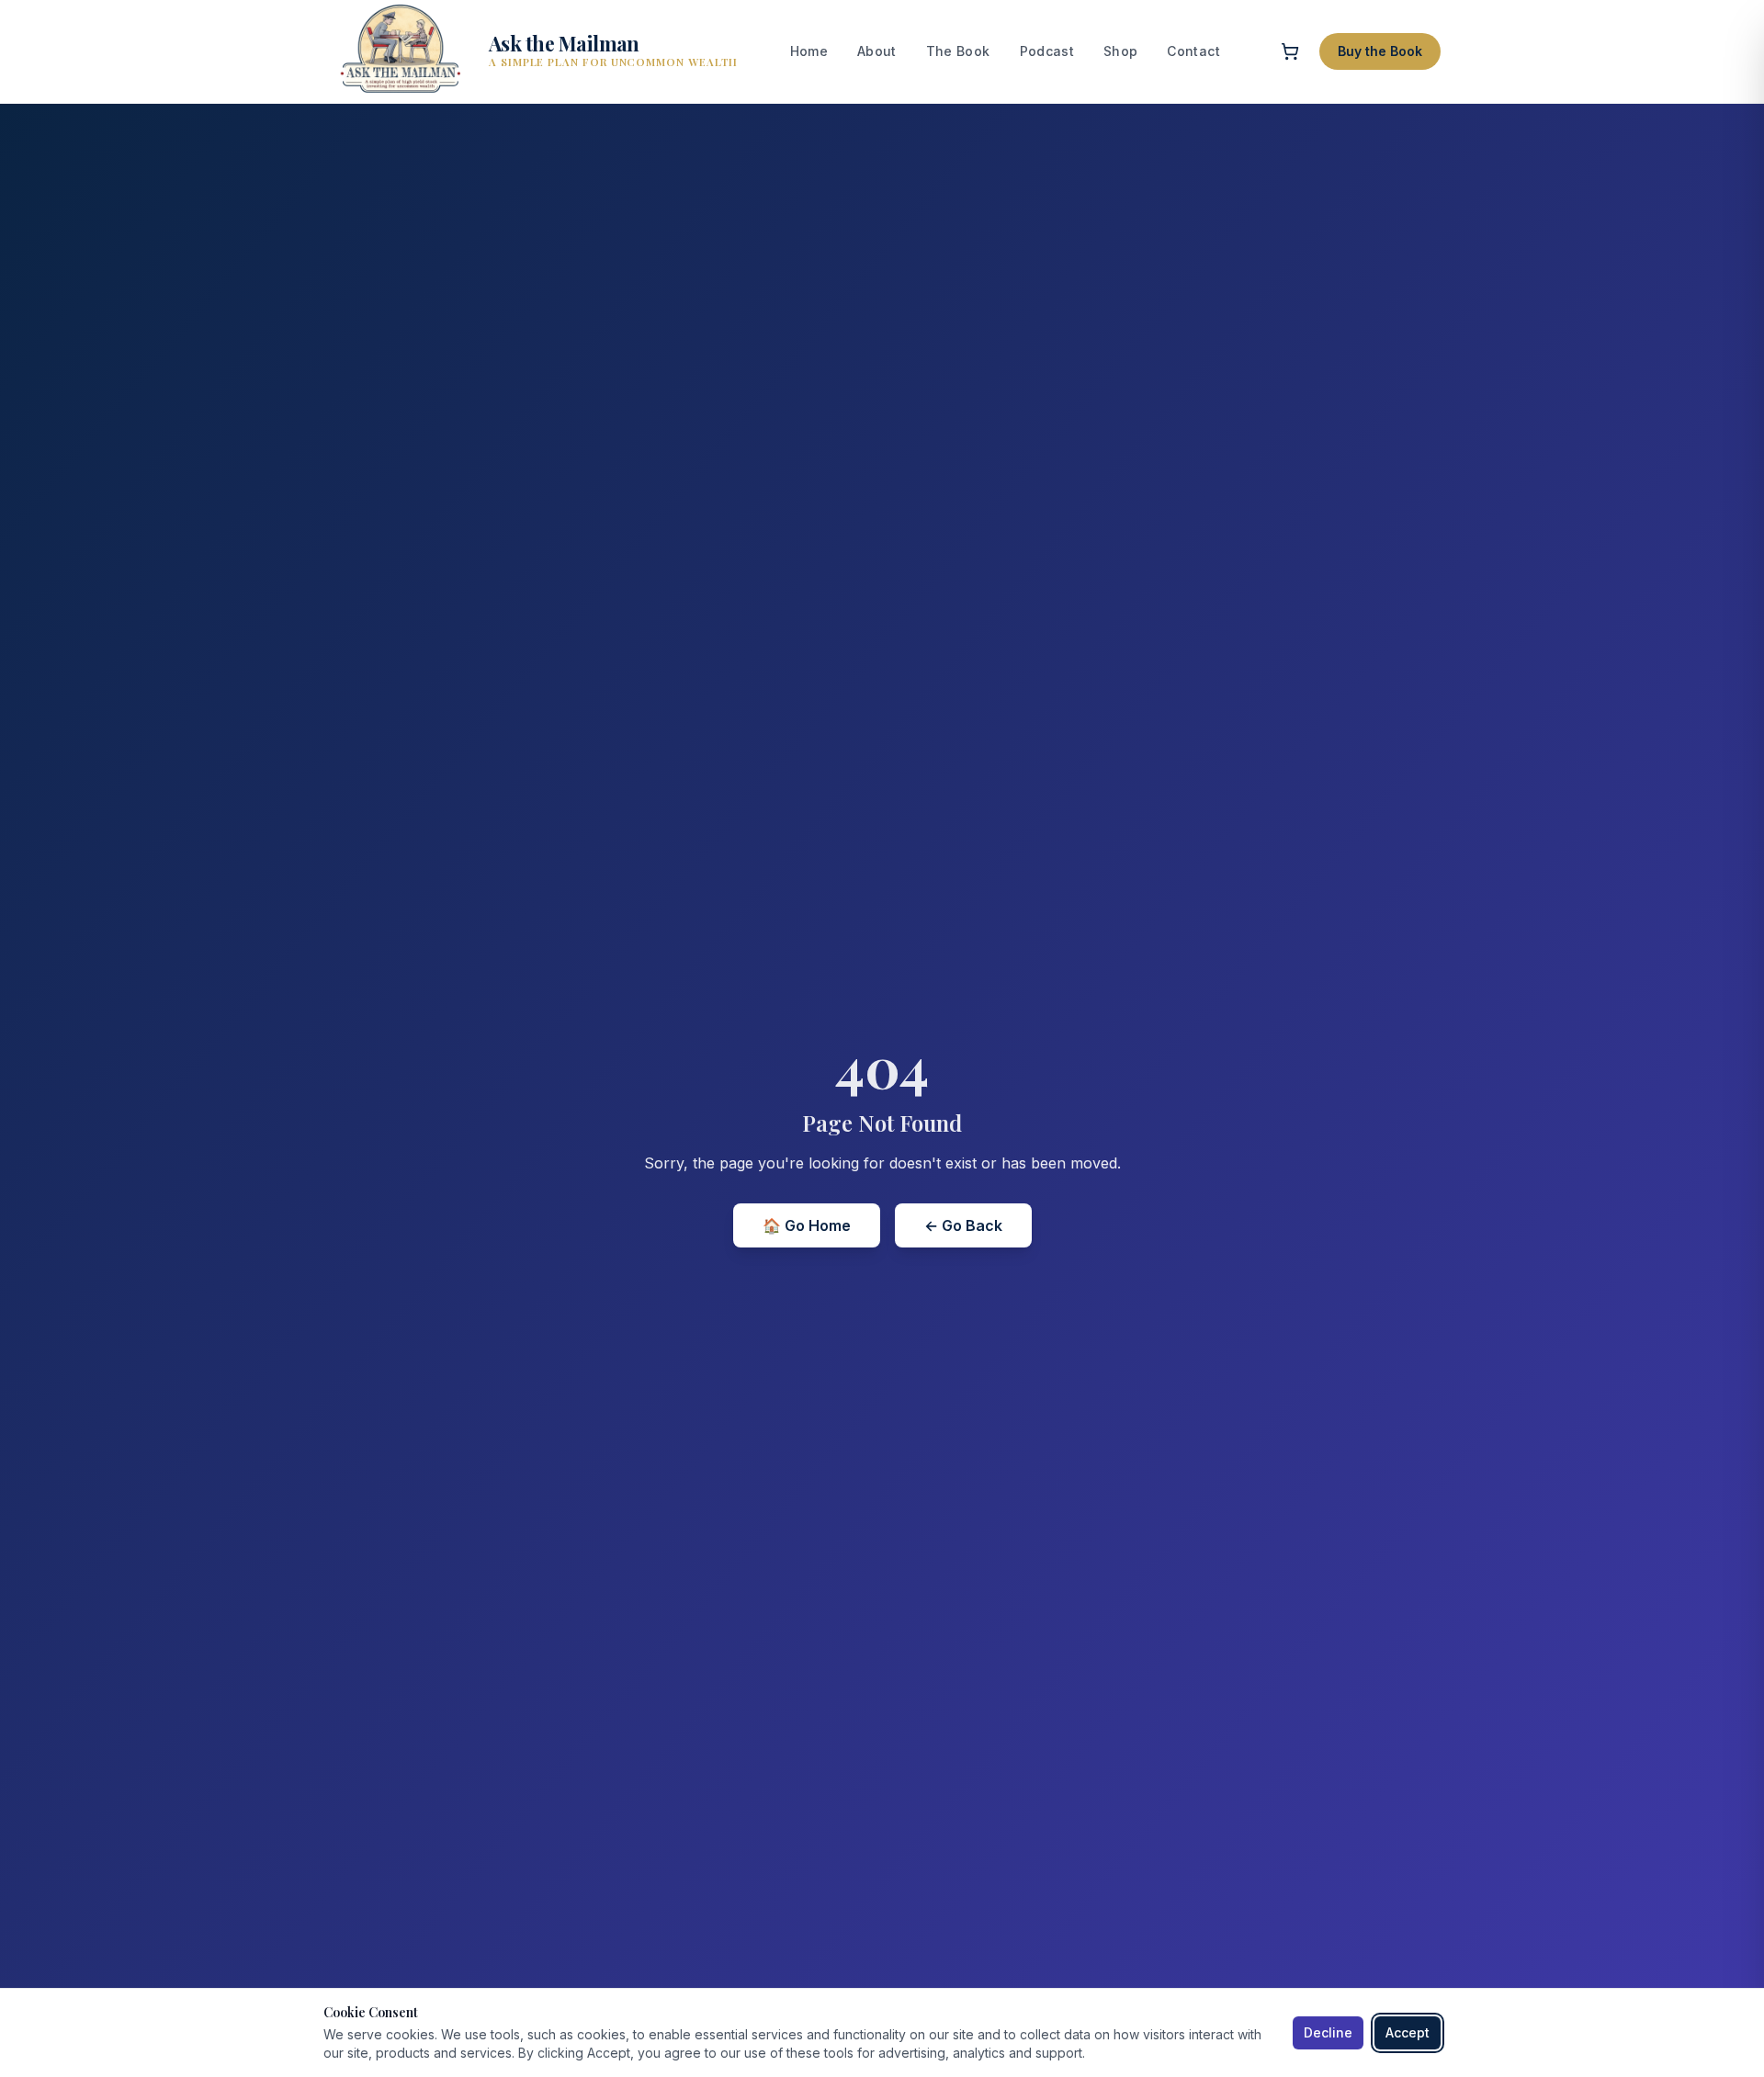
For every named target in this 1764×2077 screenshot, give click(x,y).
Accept (1408, 2032)
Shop (1120, 51)
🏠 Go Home (807, 1225)
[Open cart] (1290, 51)
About (877, 51)
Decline (1328, 2032)
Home (809, 51)
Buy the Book (1380, 51)
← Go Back (963, 1225)
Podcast (1047, 51)
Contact (1193, 51)
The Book (958, 51)
